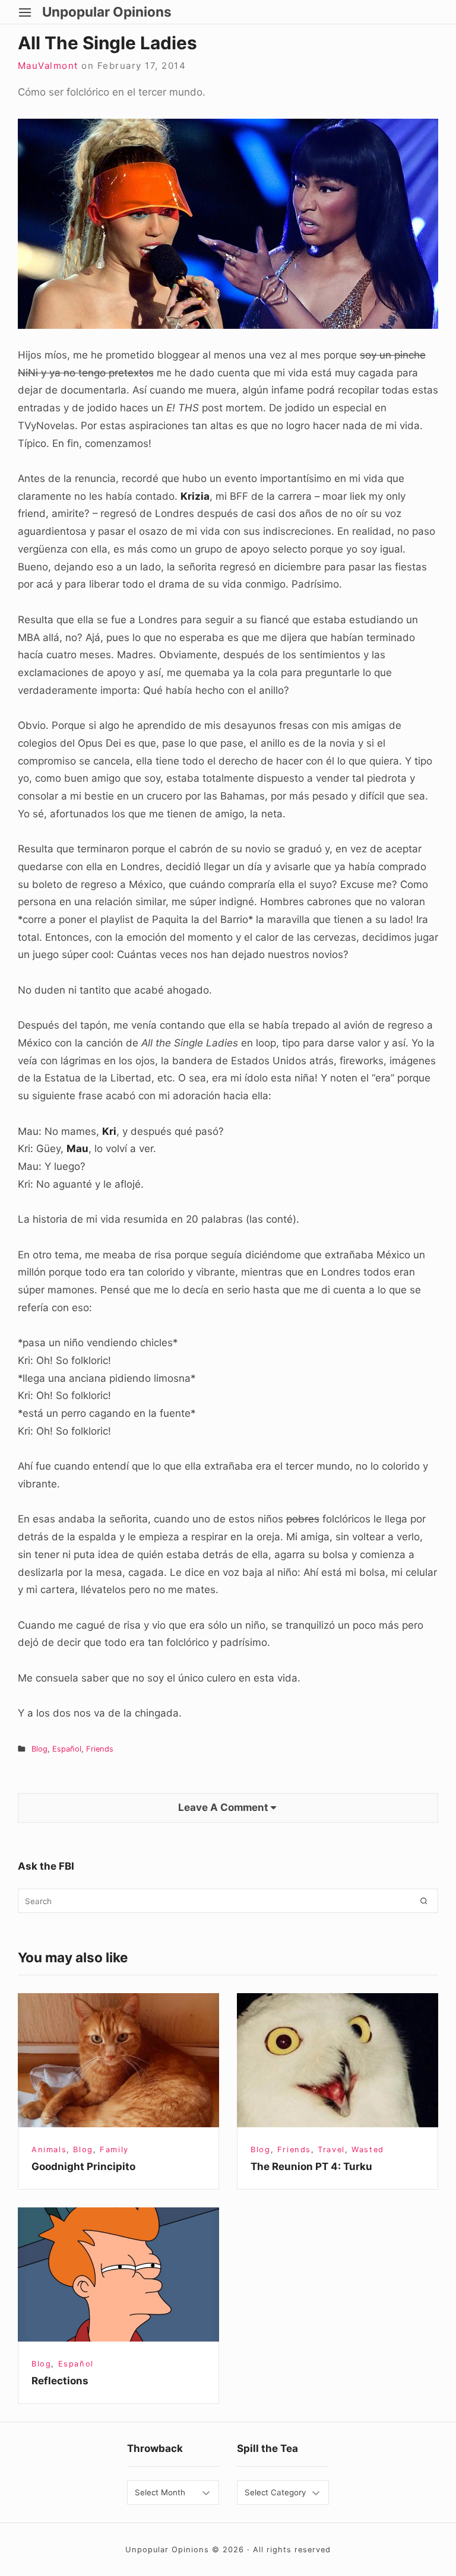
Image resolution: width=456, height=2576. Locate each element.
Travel (331, 2150)
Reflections (60, 2381)
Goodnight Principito (83, 2166)
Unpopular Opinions (107, 12)
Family (114, 2150)
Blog (39, 1749)
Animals (49, 2150)
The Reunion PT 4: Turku (311, 2166)
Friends (100, 1749)
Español (67, 1749)
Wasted (368, 2150)
